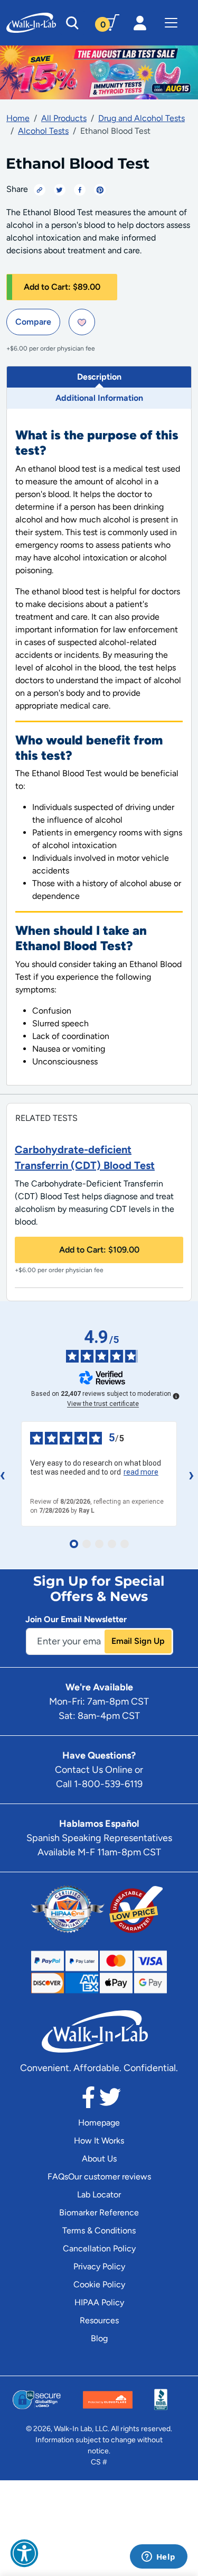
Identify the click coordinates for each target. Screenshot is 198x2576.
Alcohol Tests (43, 131)
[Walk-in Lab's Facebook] (88, 2100)
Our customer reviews (110, 2177)
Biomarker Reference (99, 2212)
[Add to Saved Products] (82, 322)
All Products (64, 118)
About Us (99, 2159)
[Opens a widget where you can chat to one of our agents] (158, 2557)
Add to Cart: (62, 287)
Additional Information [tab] (99, 398)
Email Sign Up (138, 1641)
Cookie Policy (99, 2284)
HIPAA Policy (99, 2302)
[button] (24, 2553)
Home (18, 118)
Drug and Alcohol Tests (142, 118)
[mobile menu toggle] (171, 23)
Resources (99, 2320)
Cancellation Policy (99, 2248)
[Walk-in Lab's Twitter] (110, 2100)
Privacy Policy (99, 2266)
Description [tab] (99, 377)
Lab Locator (99, 2195)
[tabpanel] (99, 747)
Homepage (99, 2123)
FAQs (58, 2177)
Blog (99, 2338)
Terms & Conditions (99, 2230)
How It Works (99, 2141)
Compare (33, 322)
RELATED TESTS (46, 1118)
